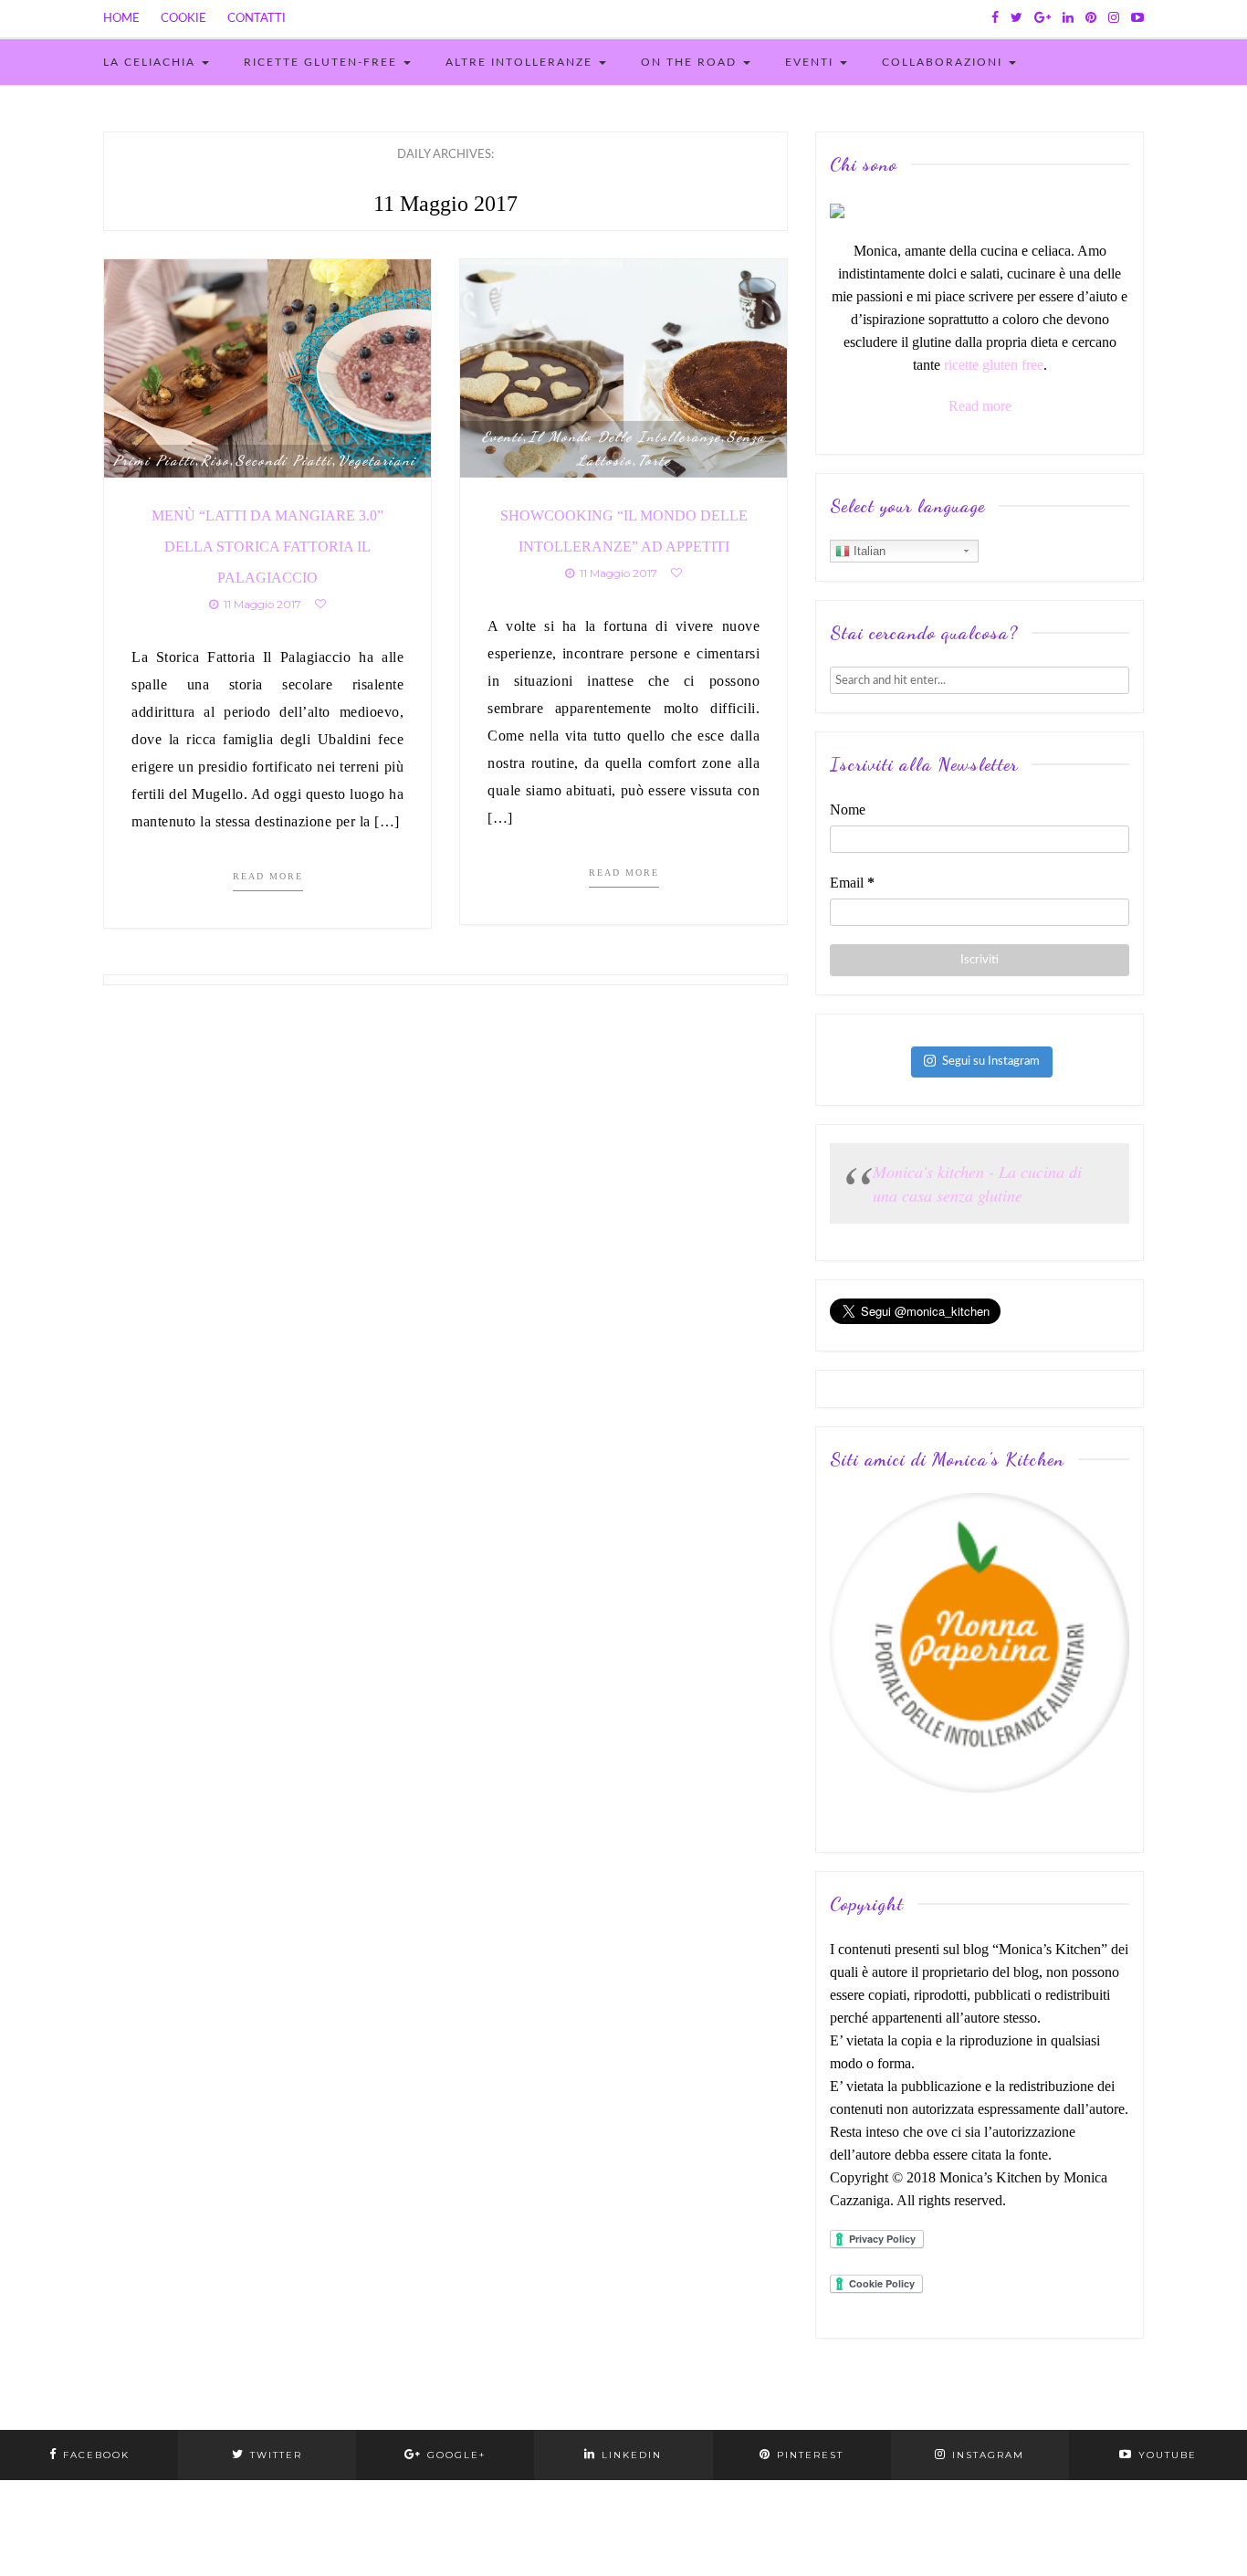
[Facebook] (995, 18)
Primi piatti (154, 460)
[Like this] (320, 604)
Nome (848, 810)
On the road (691, 62)
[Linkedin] (1068, 18)
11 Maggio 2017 (260, 604)
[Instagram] (1114, 18)
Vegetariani (377, 460)
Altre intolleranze (521, 62)
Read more (268, 876)
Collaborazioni (944, 62)
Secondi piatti (284, 460)
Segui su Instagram (991, 1062)
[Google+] (1043, 18)
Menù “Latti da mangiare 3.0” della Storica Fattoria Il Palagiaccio (267, 547)
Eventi (812, 62)
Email (852, 883)
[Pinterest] (1091, 18)
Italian (868, 551)
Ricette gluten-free (323, 62)
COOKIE (183, 19)
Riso (215, 460)
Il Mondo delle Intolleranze (625, 436)
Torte (655, 460)
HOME (121, 19)
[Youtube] (1137, 18)
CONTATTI (257, 19)
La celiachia (152, 62)
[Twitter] (1016, 18)
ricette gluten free (994, 365)
